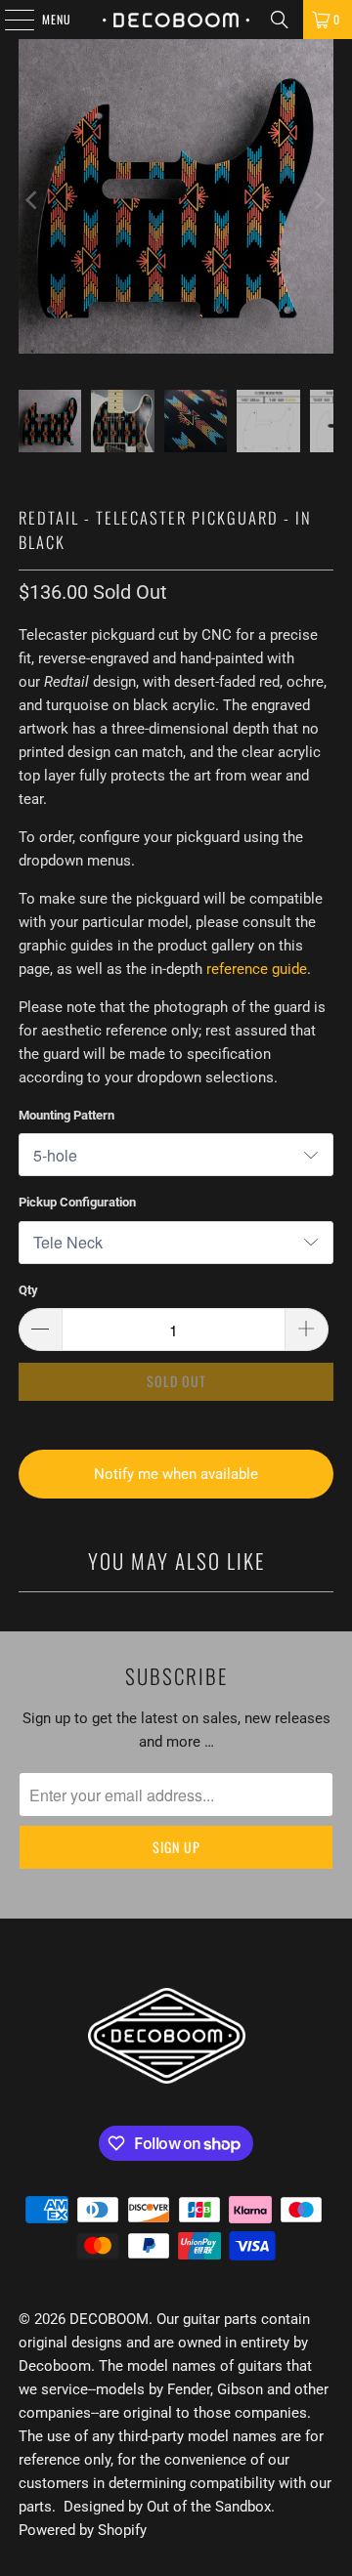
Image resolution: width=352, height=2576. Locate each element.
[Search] (280, 20)
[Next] (319, 200)
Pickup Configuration (77, 1202)
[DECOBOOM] (176, 20)
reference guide (257, 969)
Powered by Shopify (83, 2530)
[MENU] (9, 20)
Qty (28, 1290)
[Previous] (33, 200)
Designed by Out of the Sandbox (167, 2507)
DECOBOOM (109, 2319)
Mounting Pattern (66, 1115)
